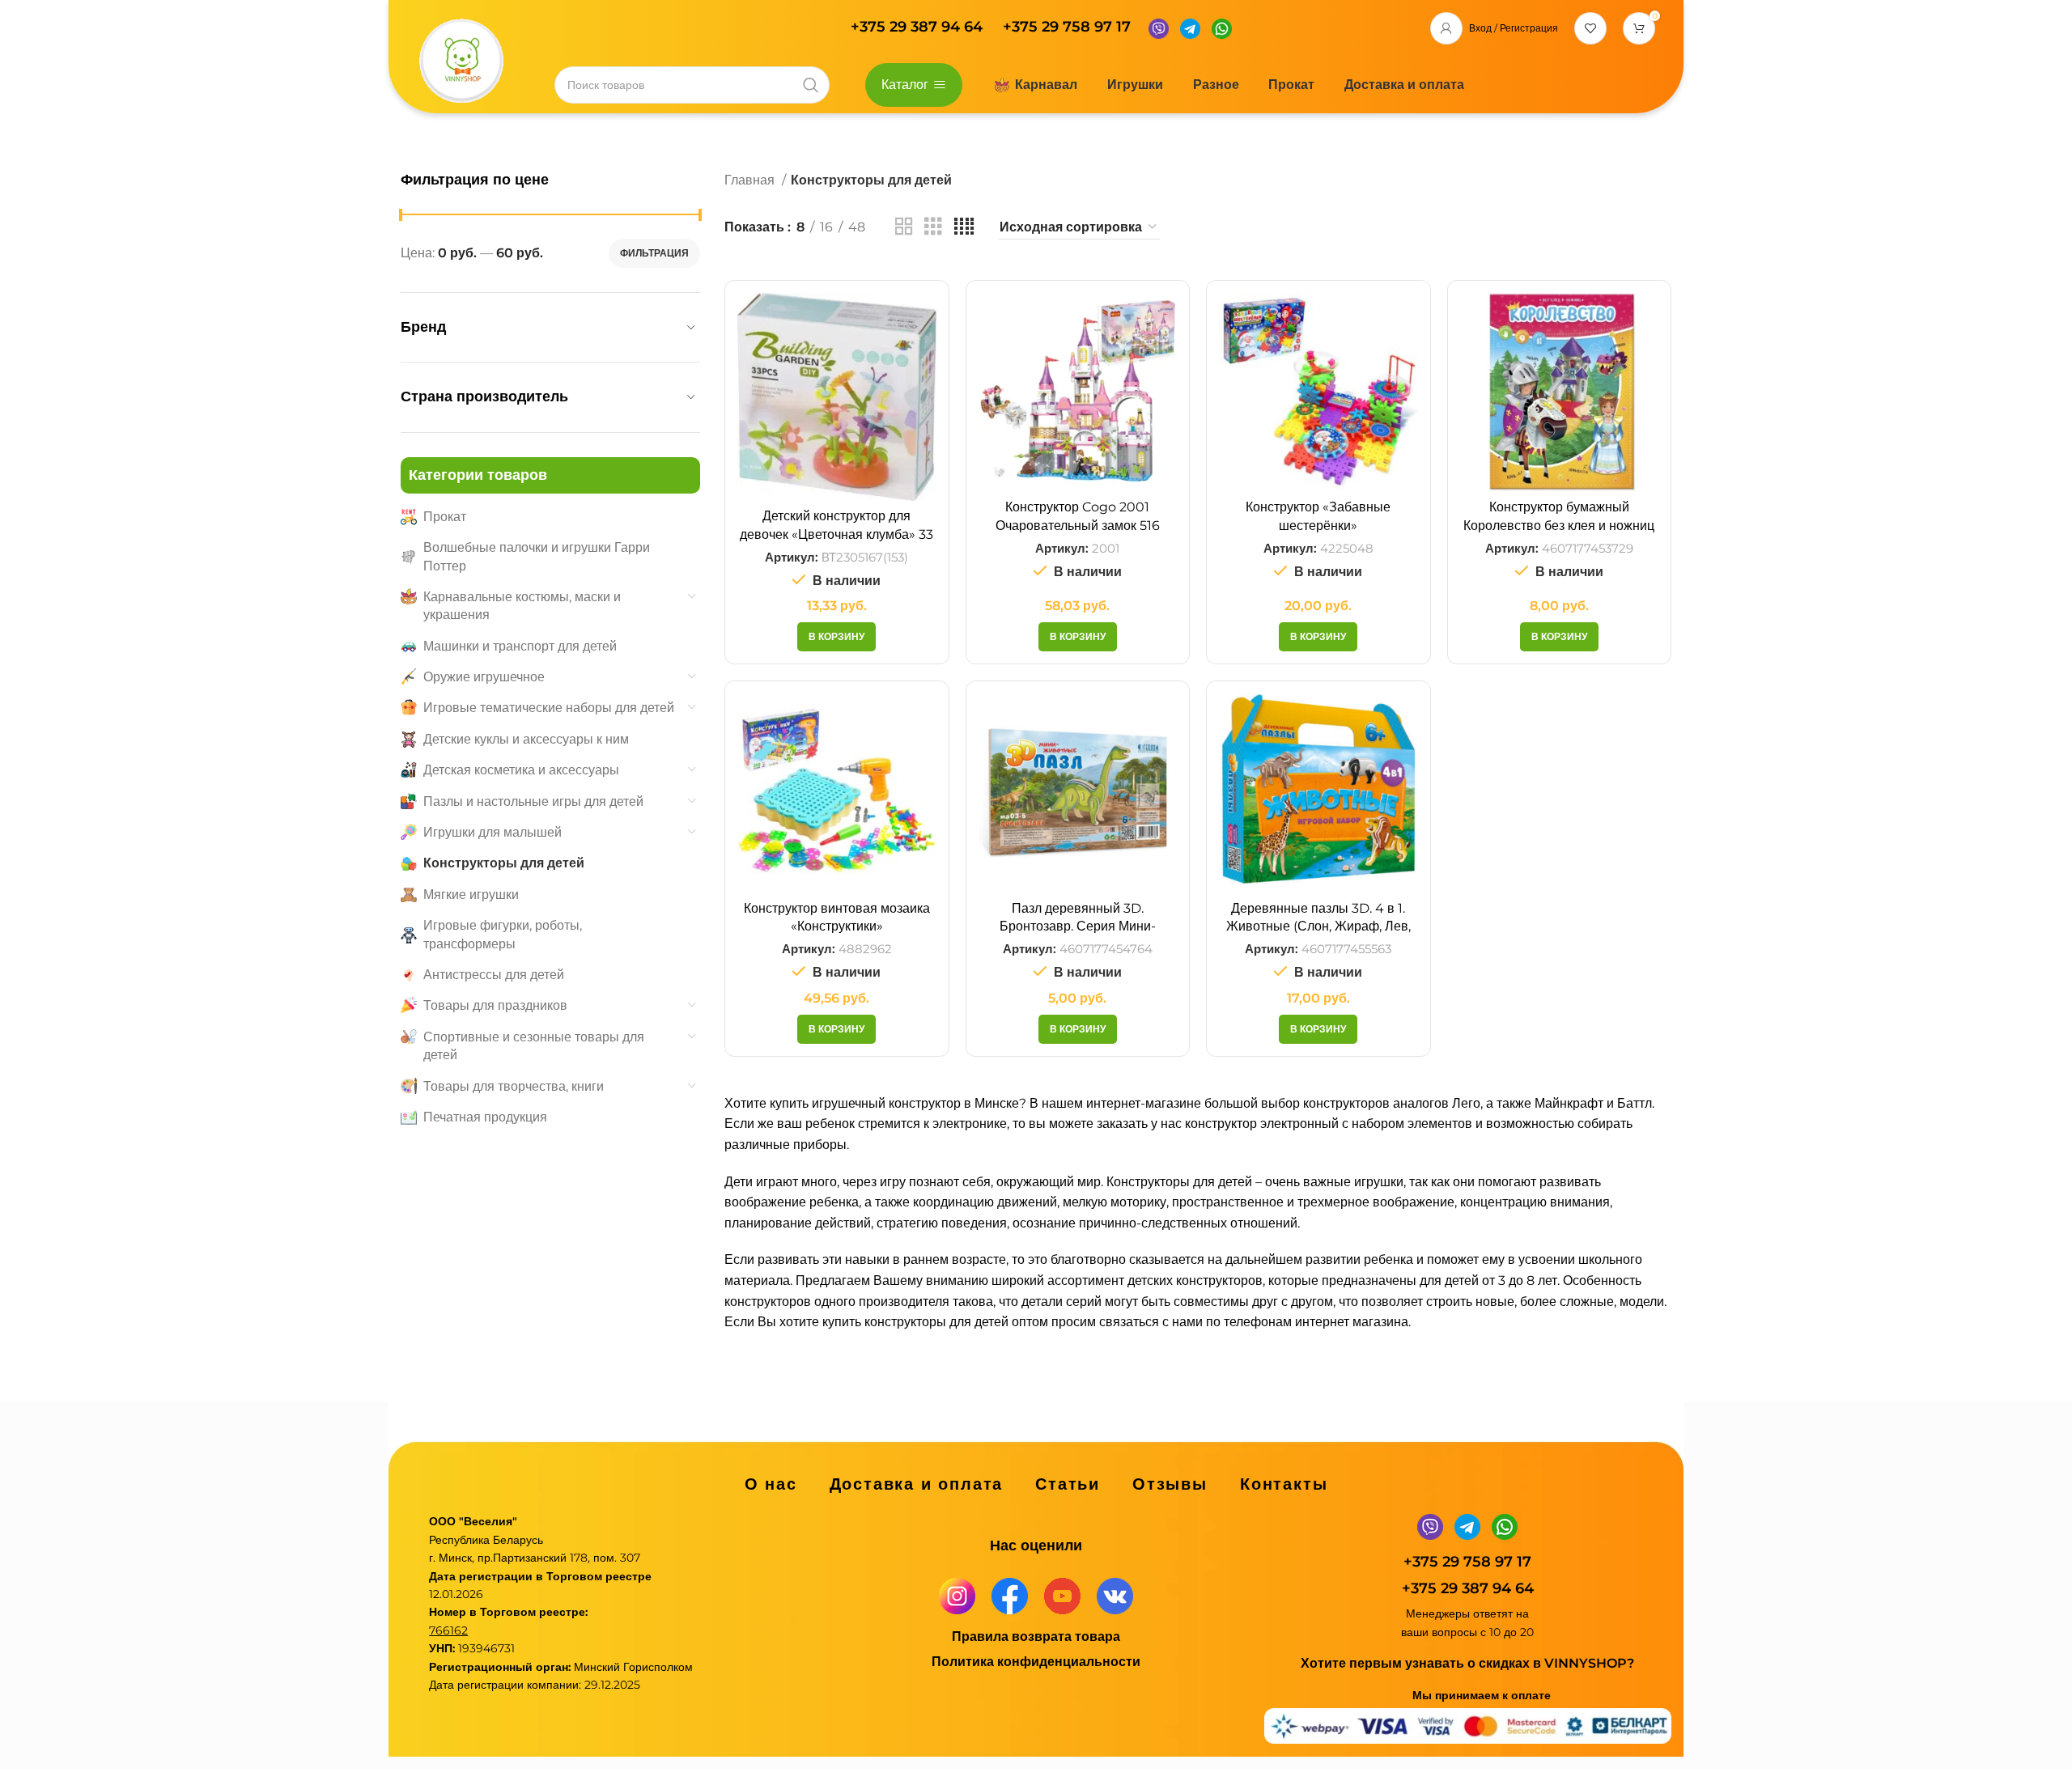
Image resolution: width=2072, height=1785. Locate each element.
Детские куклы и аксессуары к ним (526, 739)
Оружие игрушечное (484, 677)
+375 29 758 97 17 (1067, 27)
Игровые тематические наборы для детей (549, 708)
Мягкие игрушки (471, 895)
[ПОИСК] (811, 85)
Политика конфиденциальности (1036, 1662)
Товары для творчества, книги (514, 1086)
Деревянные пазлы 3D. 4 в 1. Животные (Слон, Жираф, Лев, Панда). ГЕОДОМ (1318, 926)
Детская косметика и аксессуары (521, 770)
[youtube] (1062, 1595)
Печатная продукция (485, 1117)
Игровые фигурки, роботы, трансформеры (503, 934)
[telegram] (1190, 27)
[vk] (1115, 1595)
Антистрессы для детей (494, 975)
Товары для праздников (495, 1005)
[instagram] (957, 1595)
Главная (751, 180)
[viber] (1159, 27)
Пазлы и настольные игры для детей (533, 801)
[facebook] (1010, 1595)
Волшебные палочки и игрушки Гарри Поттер (537, 556)
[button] (836, 637)
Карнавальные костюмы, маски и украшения (522, 606)
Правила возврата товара (1036, 1637)
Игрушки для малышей (493, 832)
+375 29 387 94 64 (919, 27)
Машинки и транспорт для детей (520, 646)
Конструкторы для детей (504, 863)
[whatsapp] (1222, 27)
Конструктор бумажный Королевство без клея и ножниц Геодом (1559, 525)
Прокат (445, 517)
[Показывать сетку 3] (933, 227)
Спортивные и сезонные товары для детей (534, 1046)
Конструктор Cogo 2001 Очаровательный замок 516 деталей (1078, 525)
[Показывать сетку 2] (904, 227)
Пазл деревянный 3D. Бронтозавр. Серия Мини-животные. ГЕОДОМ (1078, 926)
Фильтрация (654, 253)
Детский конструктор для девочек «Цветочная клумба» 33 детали (836, 534)
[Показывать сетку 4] (964, 227)
